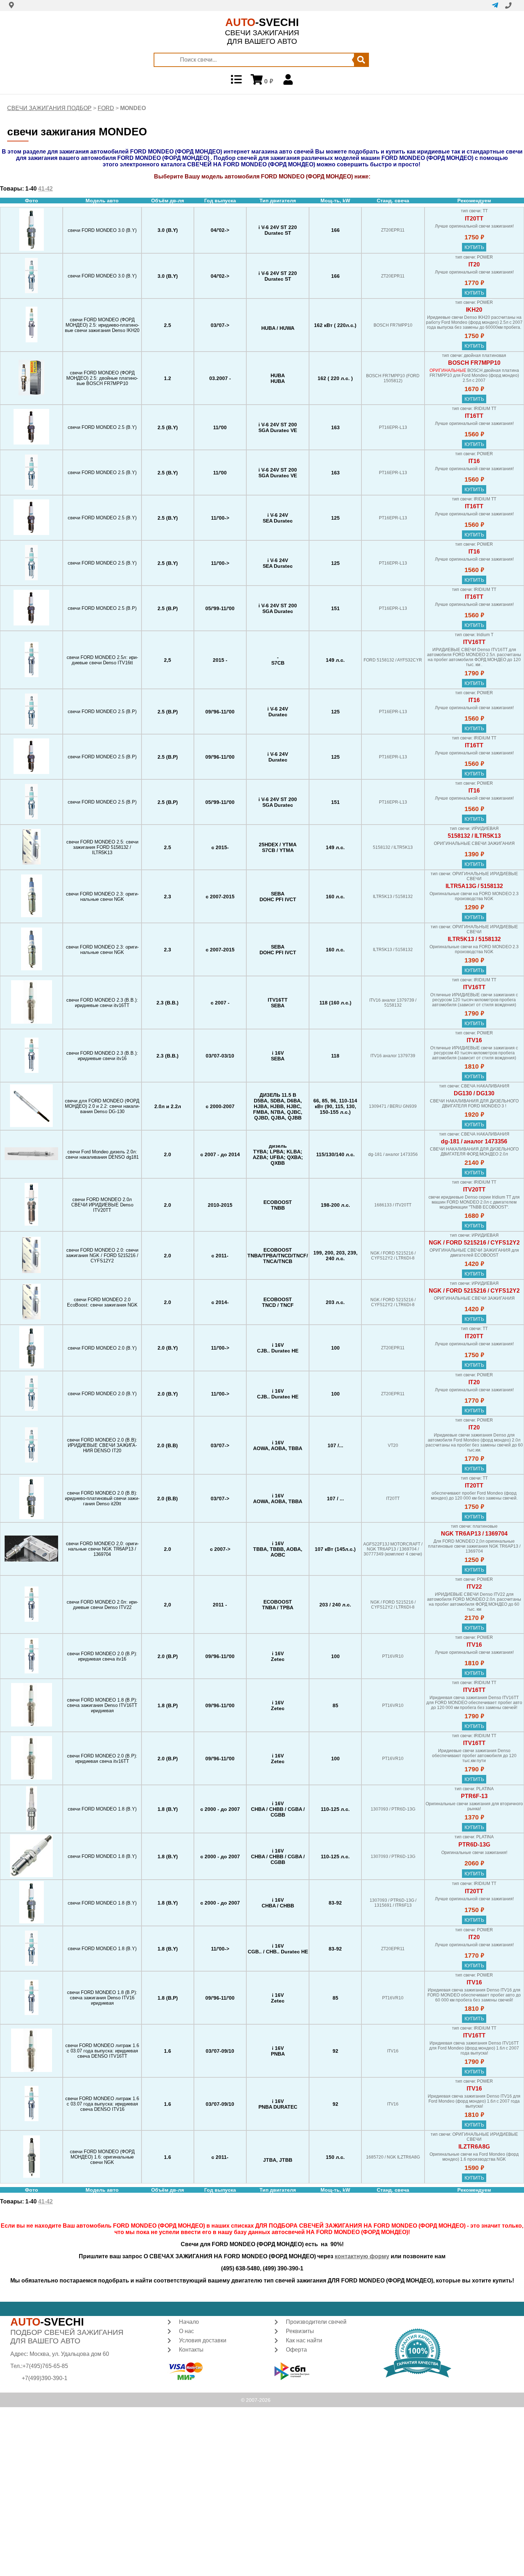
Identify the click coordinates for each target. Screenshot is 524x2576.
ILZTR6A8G (474, 2147)
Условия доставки (203, 2340)
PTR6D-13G (474, 1845)
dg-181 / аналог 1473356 (474, 1141)
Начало (189, 2322)
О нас (186, 2331)
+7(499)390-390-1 (45, 2378)
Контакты (191, 2350)
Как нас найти (304, 2340)
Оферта (296, 2350)
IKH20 (474, 310)
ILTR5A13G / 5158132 (474, 886)
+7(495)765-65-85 (45, 2366)
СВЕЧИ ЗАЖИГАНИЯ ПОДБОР (49, 108)
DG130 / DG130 (474, 1093)
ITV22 (474, 1587)
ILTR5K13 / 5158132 (474, 939)
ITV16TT (474, 642)
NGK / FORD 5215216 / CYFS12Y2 (474, 1243)
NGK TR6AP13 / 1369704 (474, 1534)
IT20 (474, 264)
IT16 (474, 461)
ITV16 (474, 1040)
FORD (106, 108)
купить (474, 247)
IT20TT (474, 219)
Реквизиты (300, 2331)
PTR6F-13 (474, 1796)
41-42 (45, 189)
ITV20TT (474, 1190)
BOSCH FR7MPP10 (474, 363)
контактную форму (362, 2256)
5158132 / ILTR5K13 (474, 836)
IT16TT (474, 416)
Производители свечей (316, 2322)
